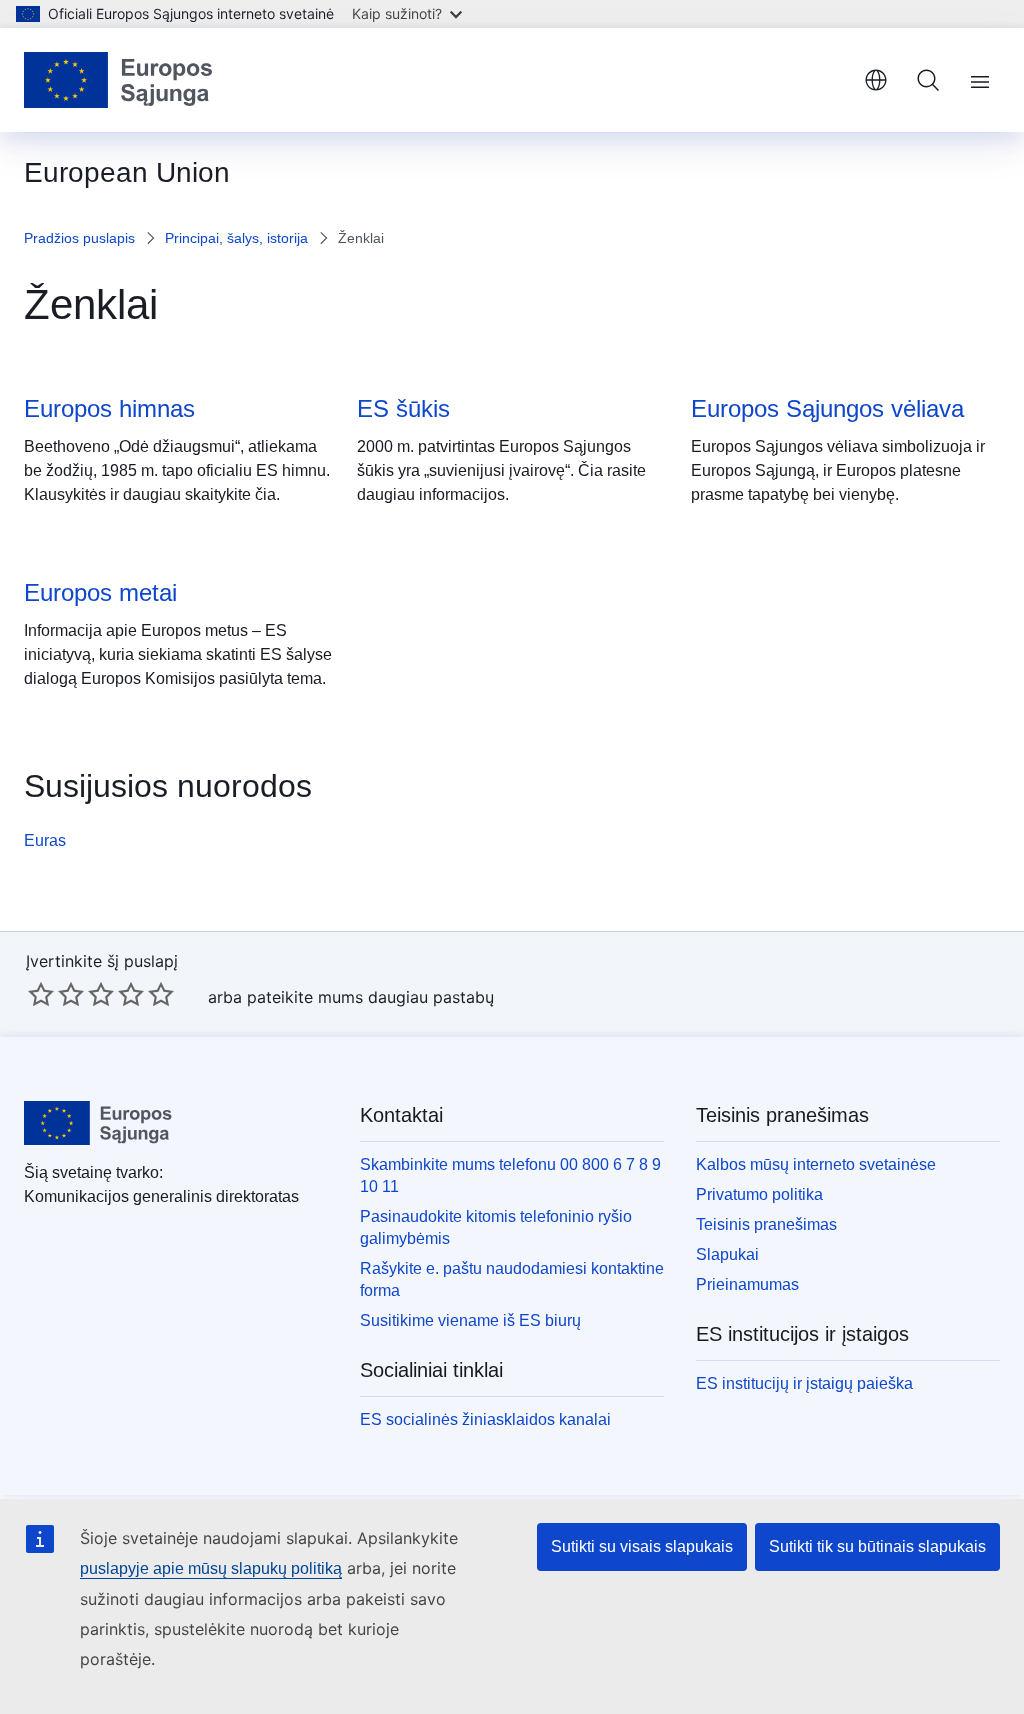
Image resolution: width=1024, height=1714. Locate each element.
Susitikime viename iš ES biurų (470, 1320)
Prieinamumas (747, 1284)
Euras (45, 840)
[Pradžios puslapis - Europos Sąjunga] (119, 80)
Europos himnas (109, 408)
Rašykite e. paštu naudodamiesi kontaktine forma (512, 1279)
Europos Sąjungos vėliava (827, 408)
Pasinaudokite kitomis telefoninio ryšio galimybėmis (496, 1227)
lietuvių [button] (876, 80)
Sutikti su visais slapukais (642, 1546)
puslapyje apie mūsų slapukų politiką (211, 1568)
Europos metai (100, 592)
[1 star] (41, 994)
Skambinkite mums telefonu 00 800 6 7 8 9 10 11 (510, 1175)
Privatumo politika (759, 1194)
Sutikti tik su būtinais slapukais (877, 1546)
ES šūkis (403, 408)
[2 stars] (56, 994)
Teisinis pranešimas (766, 1224)
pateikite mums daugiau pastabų (370, 997)
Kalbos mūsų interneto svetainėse (816, 1164)
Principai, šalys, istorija (236, 238)
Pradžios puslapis (79, 238)
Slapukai (727, 1254)
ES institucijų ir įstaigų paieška (804, 1383)
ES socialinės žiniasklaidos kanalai (485, 1419)
